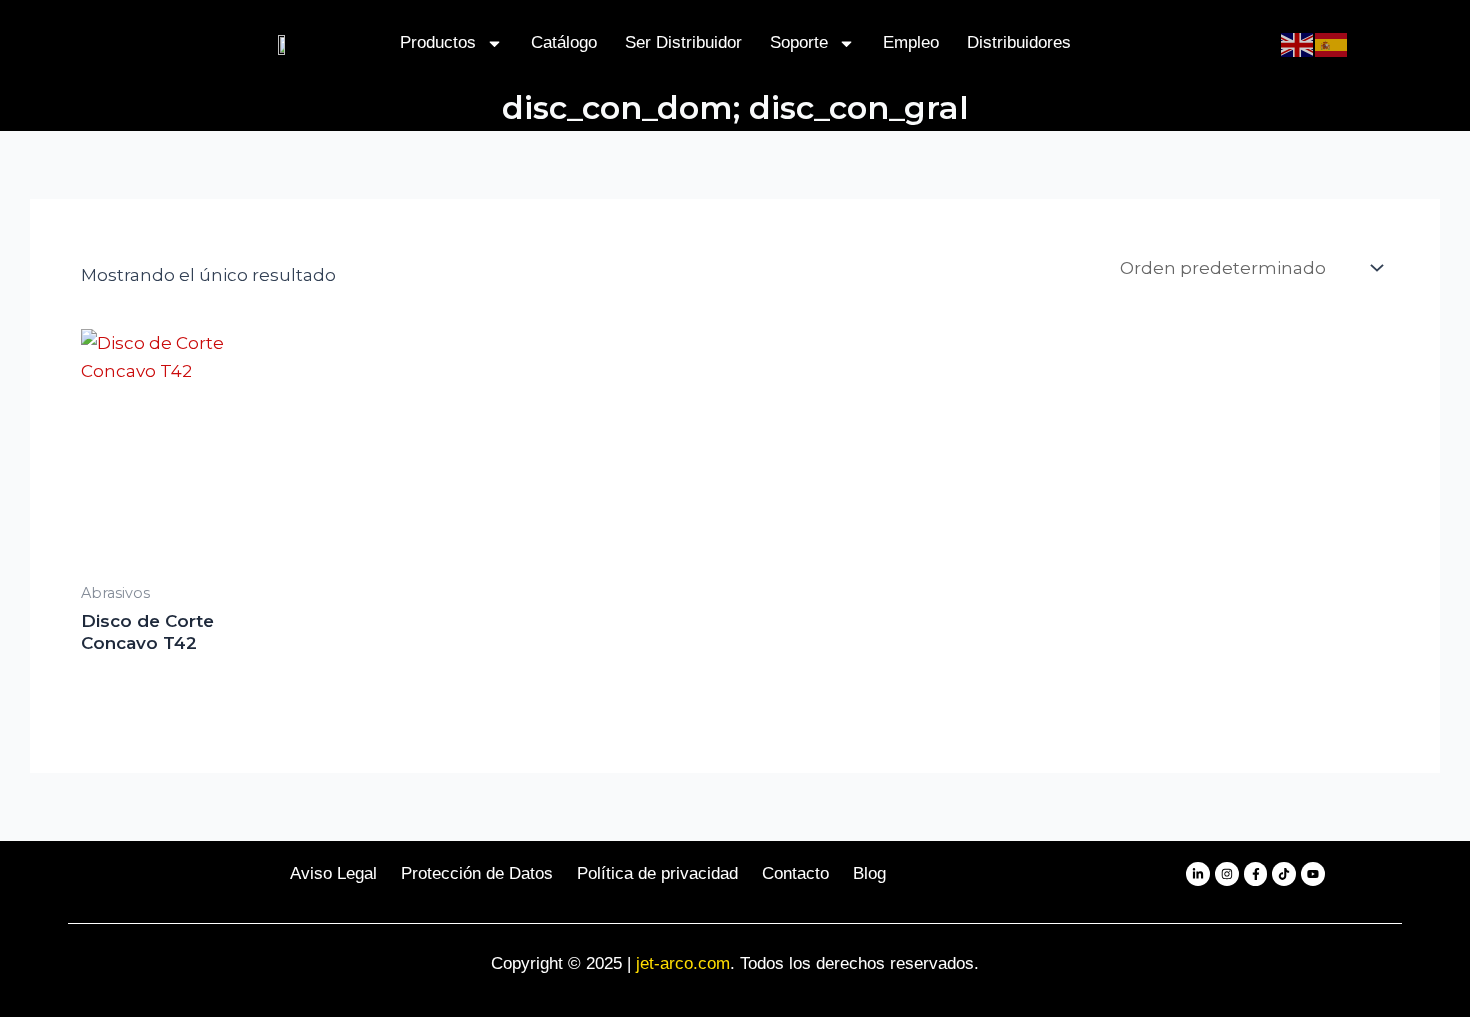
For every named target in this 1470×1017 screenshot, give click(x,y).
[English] (1298, 43)
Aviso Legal (333, 873)
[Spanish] (1332, 43)
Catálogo (564, 42)
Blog (869, 873)
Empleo (911, 42)
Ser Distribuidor (683, 42)
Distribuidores (1019, 42)
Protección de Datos (477, 873)
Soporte (799, 42)
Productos (438, 42)
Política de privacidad (657, 873)
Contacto (795, 873)
